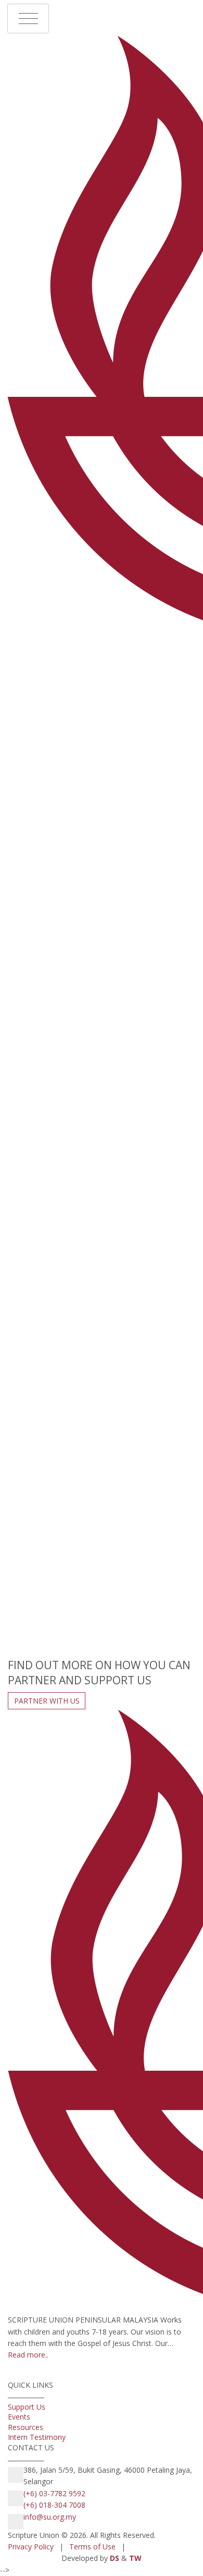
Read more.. (28, 2355)
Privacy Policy (31, 2547)
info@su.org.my (50, 2517)
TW (135, 2558)
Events (20, 2417)
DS (115, 2558)
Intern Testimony (38, 2437)
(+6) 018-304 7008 (54, 2505)
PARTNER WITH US (47, 1701)
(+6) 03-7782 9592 (54, 2493)
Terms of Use (92, 2547)
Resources (27, 2427)
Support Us (28, 2407)
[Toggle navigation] (28, 19)
